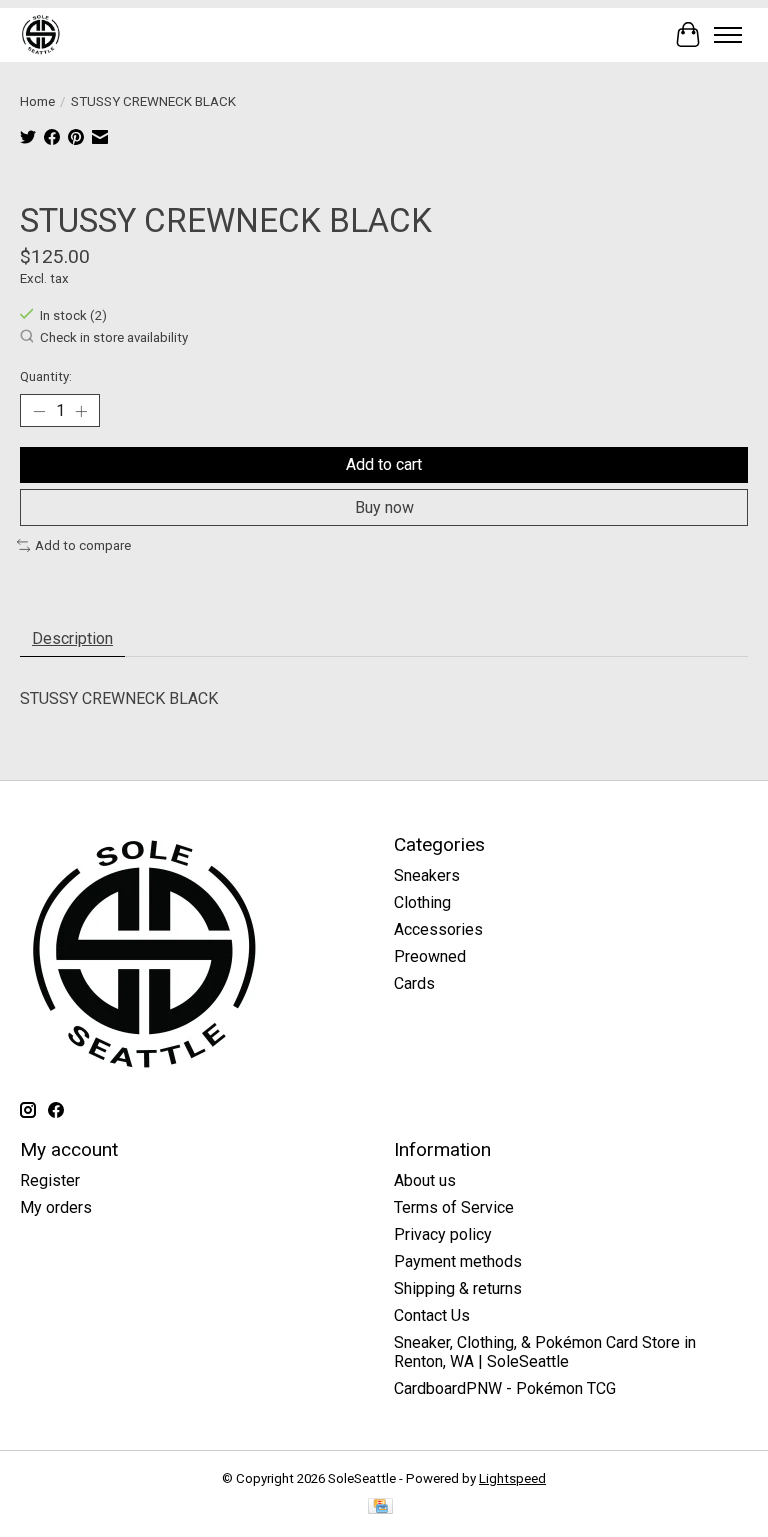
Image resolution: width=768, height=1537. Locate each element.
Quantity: (46, 376)
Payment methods (458, 1261)
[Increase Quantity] (81, 411)
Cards (414, 983)
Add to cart (384, 464)
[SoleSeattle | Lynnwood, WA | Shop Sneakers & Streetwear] (40, 34)
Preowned (430, 956)
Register (50, 1180)
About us (425, 1180)
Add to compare (83, 545)
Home (37, 101)
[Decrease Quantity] (39, 411)
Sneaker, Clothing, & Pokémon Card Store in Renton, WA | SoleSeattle (545, 1352)
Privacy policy (443, 1234)
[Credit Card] (380, 1507)
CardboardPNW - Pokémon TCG (505, 1388)
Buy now (384, 507)
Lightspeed (512, 1478)
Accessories (438, 929)
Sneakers (427, 875)
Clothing (422, 902)
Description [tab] (72, 638)
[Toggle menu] (728, 35)
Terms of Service (454, 1207)
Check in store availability (114, 338)
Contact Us (432, 1315)
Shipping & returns (458, 1288)
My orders (56, 1207)
